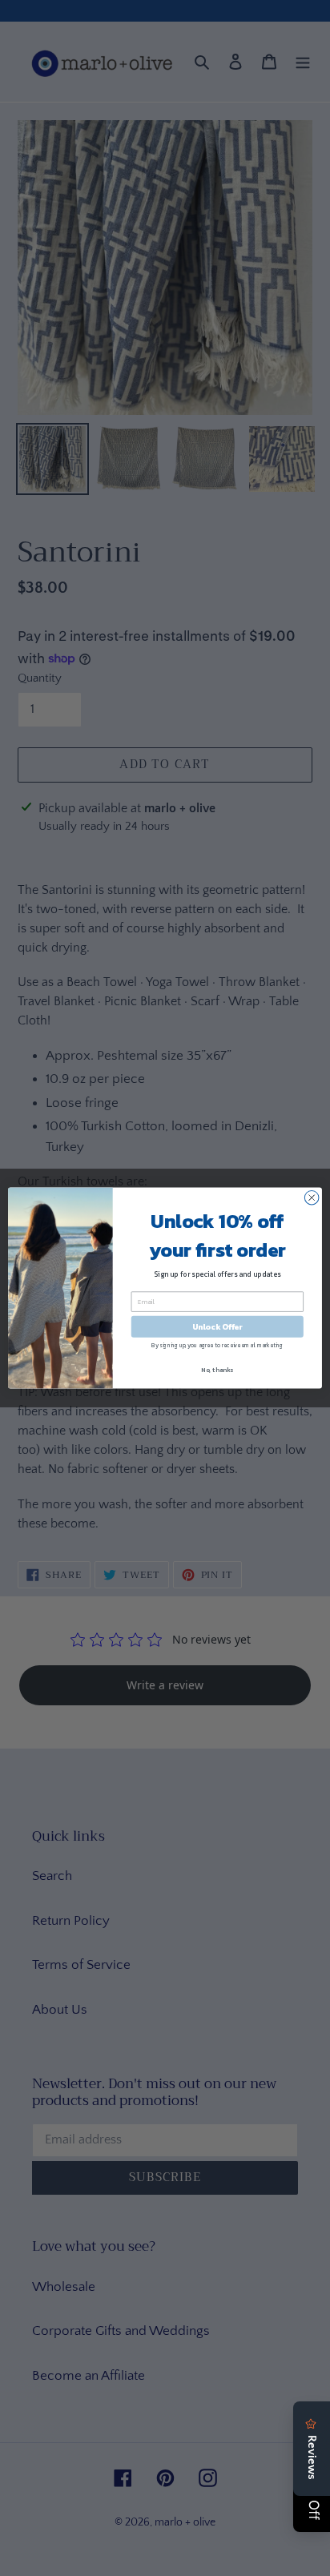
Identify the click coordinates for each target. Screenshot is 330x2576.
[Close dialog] (312, 1197)
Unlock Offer (217, 1327)
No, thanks (217, 1370)
